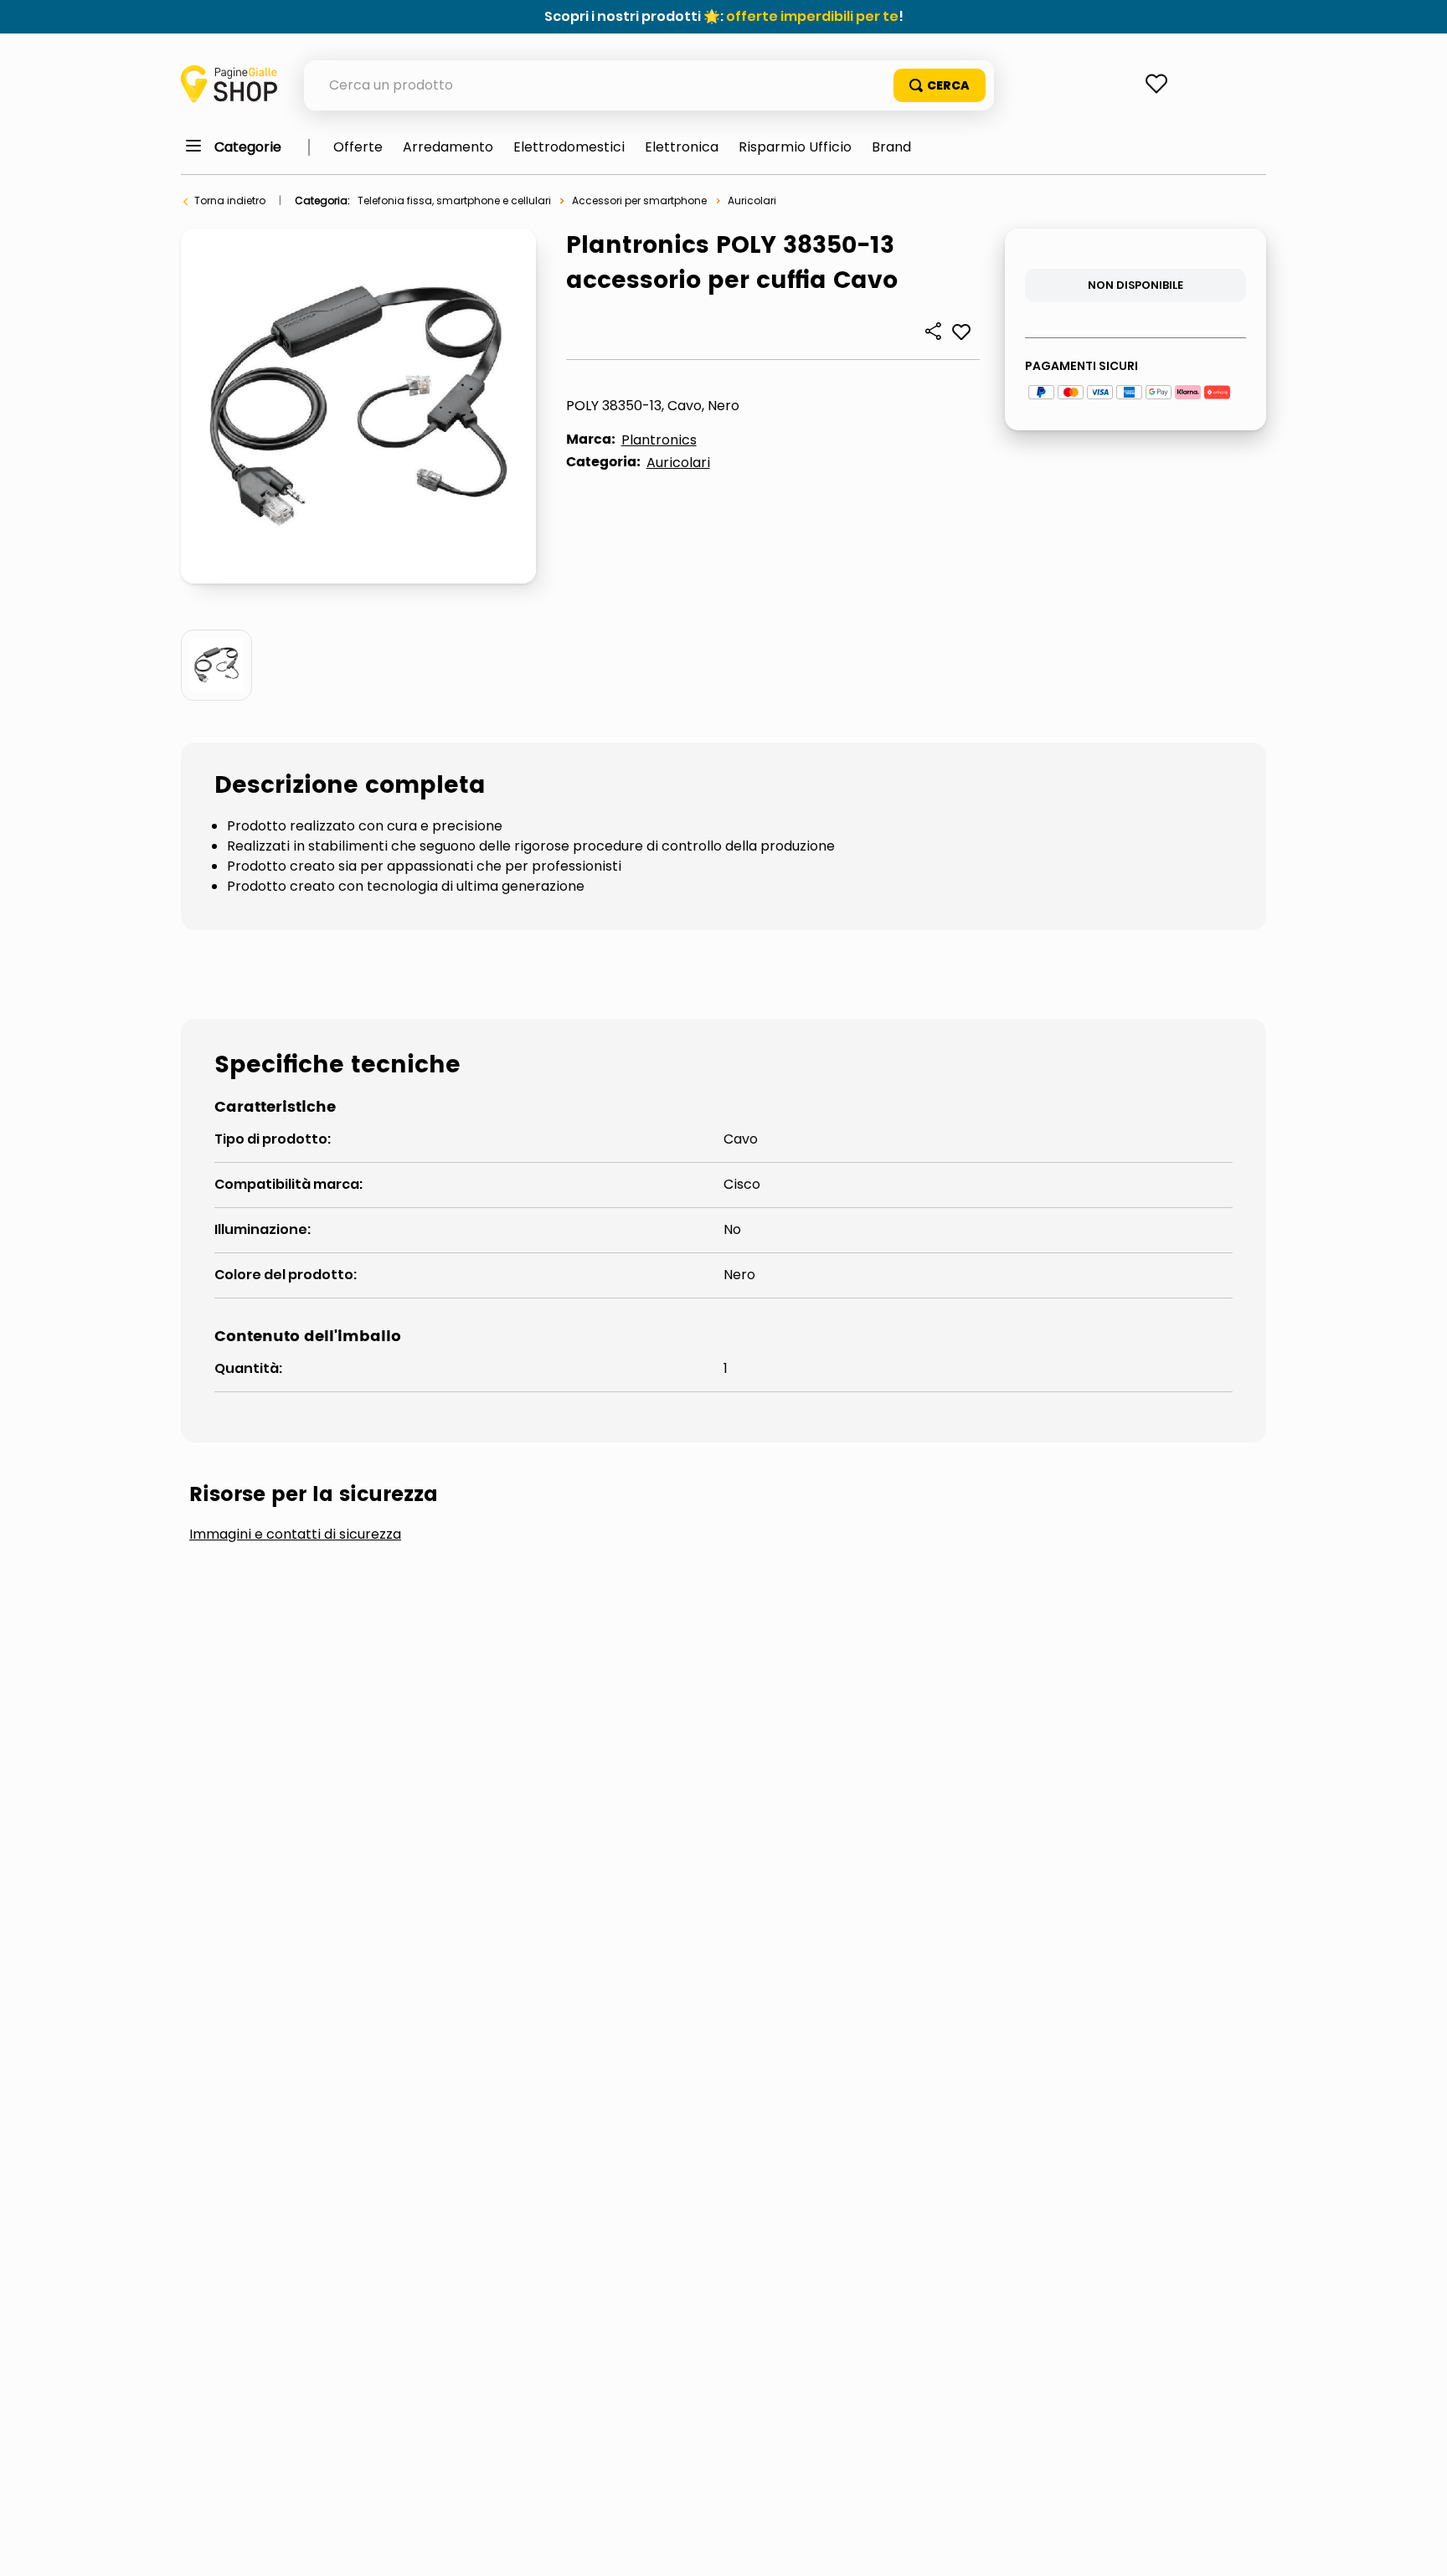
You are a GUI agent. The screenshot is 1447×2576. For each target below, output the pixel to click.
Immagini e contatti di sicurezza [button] (295, 1535)
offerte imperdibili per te (812, 16)
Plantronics (659, 440)
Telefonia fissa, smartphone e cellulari (454, 201)
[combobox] (649, 85)
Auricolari (752, 201)
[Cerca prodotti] (940, 85)
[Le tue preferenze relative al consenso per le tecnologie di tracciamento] (1418, 2547)
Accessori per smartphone (639, 201)
